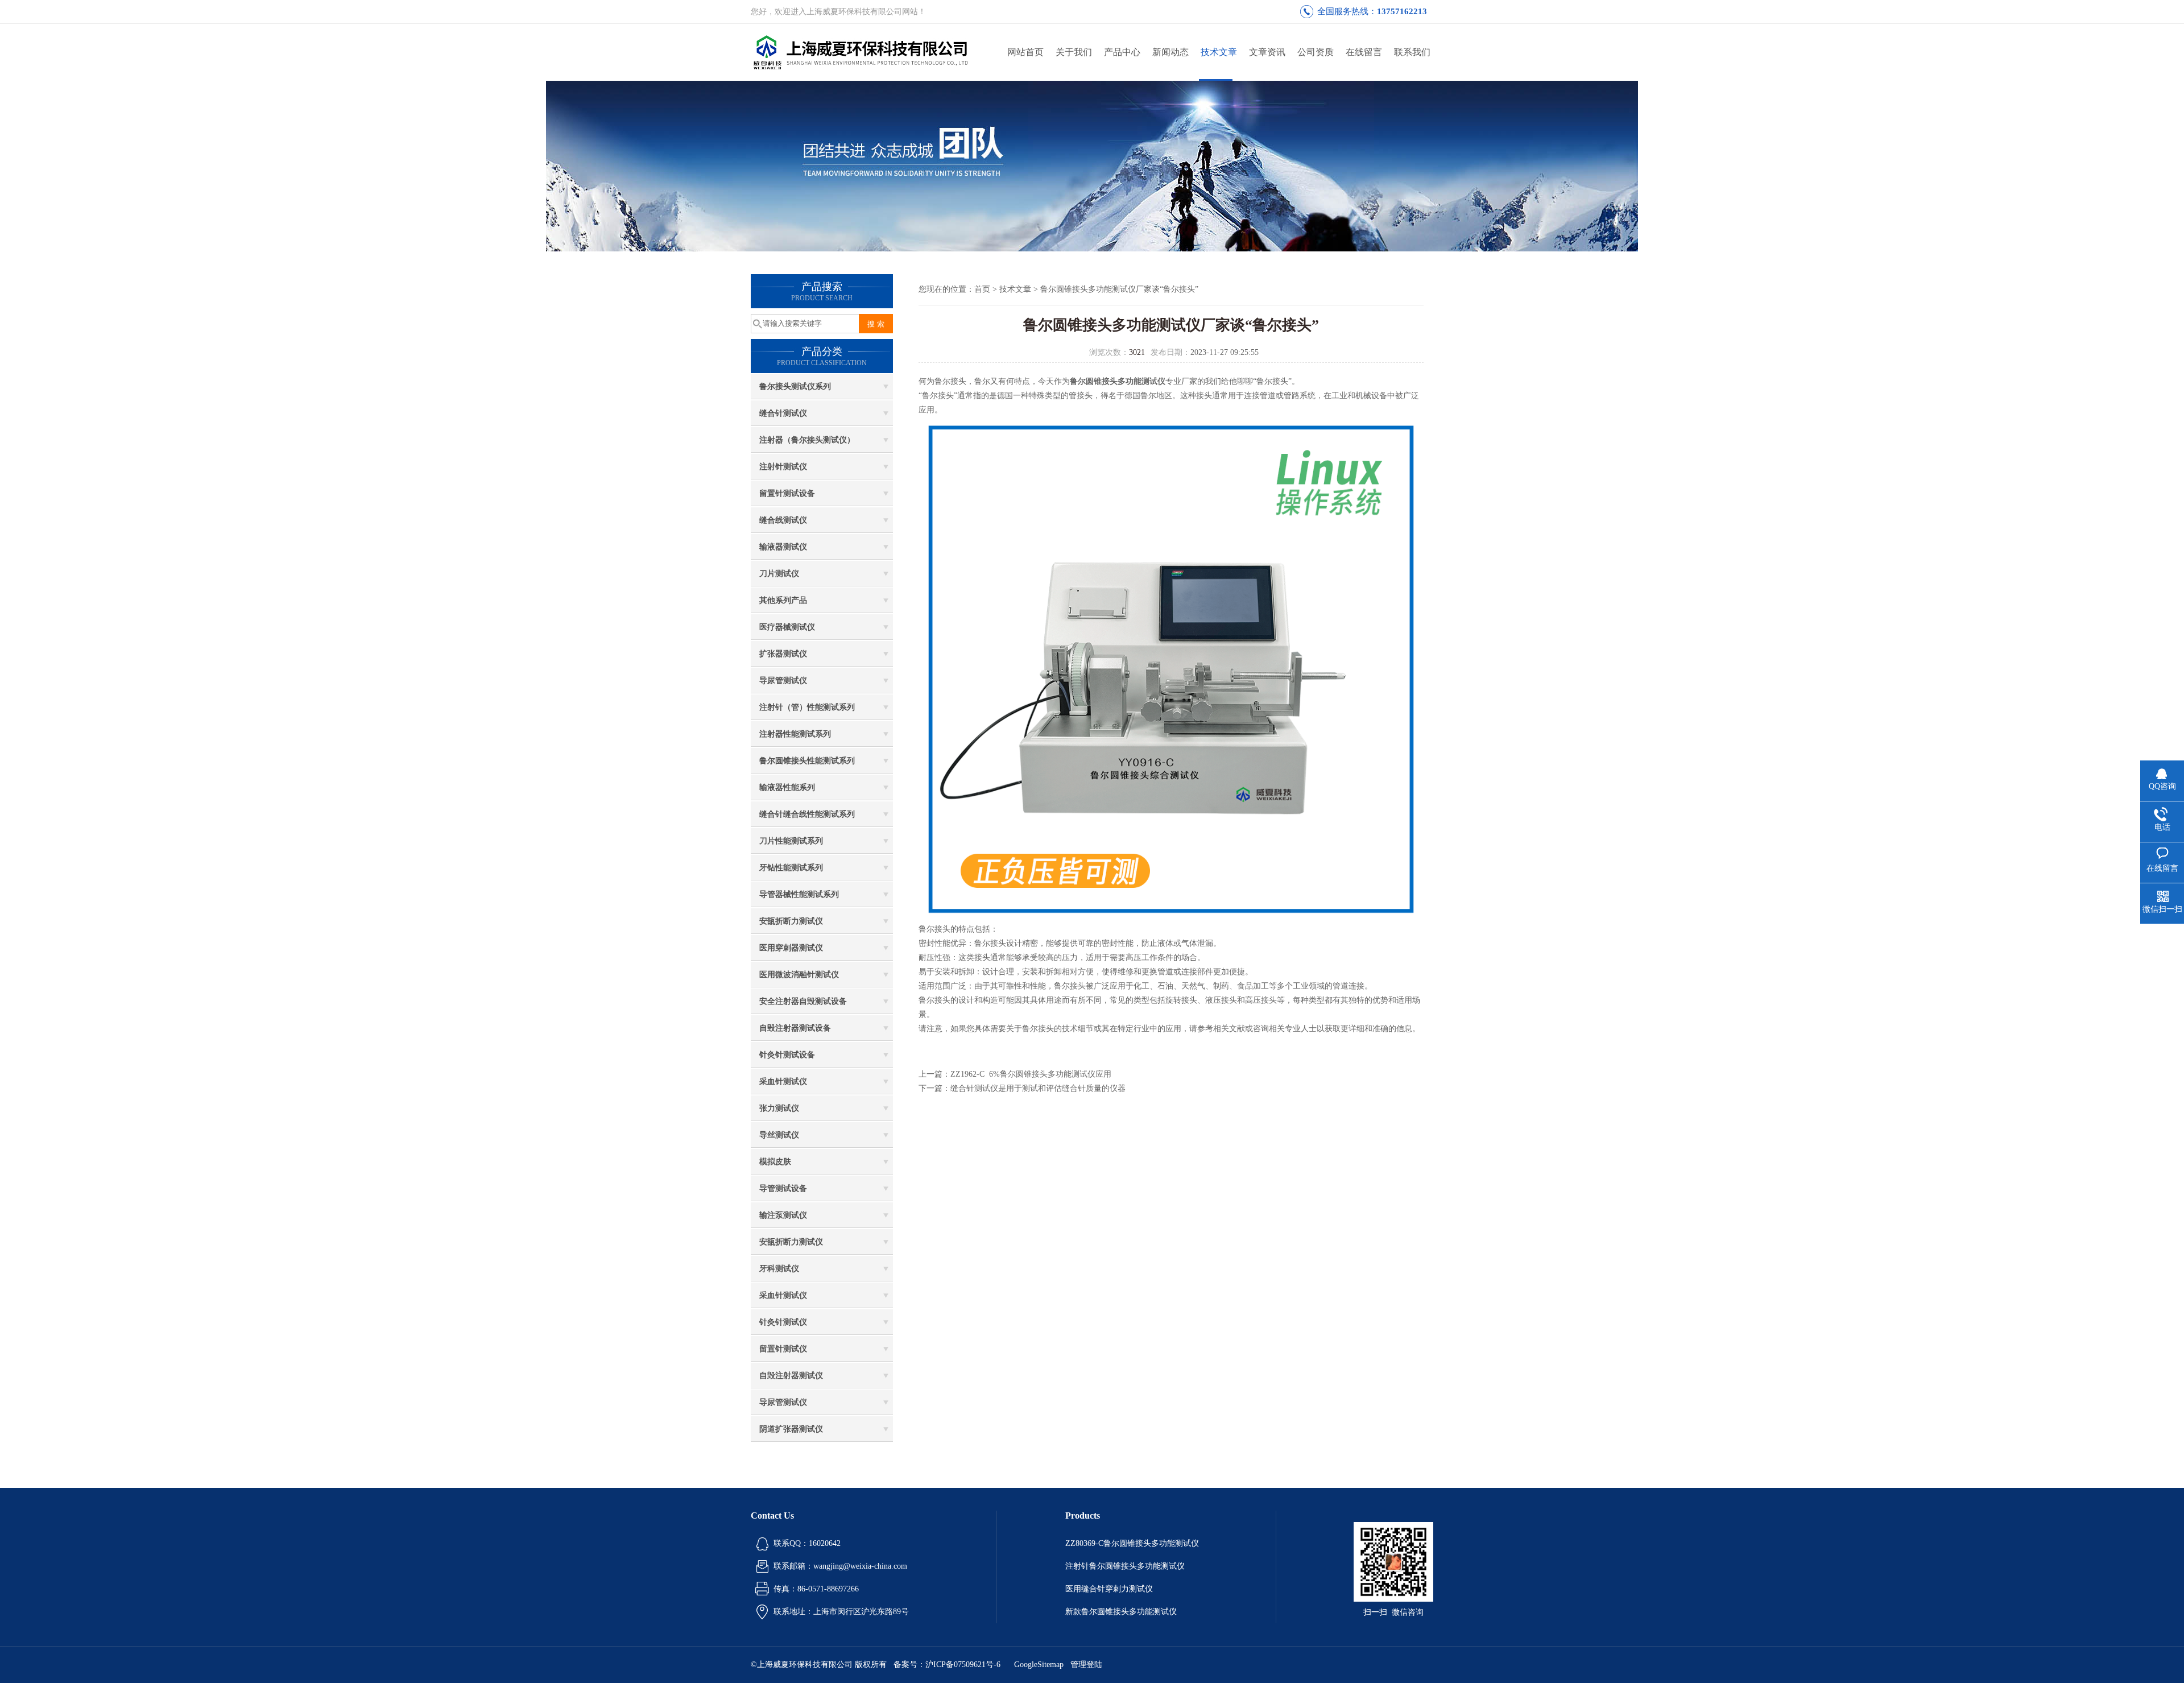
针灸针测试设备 (787, 1055)
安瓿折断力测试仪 (791, 921)
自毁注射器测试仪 (791, 1376)
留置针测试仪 (783, 1349)
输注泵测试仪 (783, 1215)
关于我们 (1074, 52)
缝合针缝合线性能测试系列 (807, 814)
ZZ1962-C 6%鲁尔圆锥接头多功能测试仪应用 (1031, 1074)
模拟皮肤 (775, 1162)
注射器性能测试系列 (795, 734)
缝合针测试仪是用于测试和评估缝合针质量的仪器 (1038, 1088)
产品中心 (1122, 52)
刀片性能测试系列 (791, 841)
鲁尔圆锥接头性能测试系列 (807, 761)
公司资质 (1316, 52)
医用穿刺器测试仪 (791, 948)
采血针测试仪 (783, 1082)
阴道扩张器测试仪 (791, 1429)
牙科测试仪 (779, 1269)
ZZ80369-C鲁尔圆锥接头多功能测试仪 (1132, 1543)
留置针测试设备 (787, 493)
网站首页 (1025, 52)
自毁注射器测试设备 (795, 1028)
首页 (982, 289)
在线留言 (1364, 52)
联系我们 (1412, 52)
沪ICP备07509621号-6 (963, 1665)
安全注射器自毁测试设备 (803, 1001)
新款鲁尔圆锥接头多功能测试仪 (1121, 1612)
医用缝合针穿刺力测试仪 (1109, 1589)
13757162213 (1402, 11)
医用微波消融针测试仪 (799, 975)
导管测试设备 (783, 1188)
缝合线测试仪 (783, 520)
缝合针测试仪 (783, 413)
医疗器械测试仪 (787, 627)
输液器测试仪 (783, 547)
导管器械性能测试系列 (799, 894)
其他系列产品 (783, 600)
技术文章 (1219, 52)
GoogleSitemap (1039, 1665)
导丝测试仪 (779, 1135)
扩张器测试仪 (783, 654)
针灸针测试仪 (783, 1322)
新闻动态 (1170, 52)
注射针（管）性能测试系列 (807, 707)
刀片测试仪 (779, 574)
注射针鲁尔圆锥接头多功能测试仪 (1125, 1566)
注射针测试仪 (783, 467)
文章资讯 (1267, 52)
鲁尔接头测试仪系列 (795, 386)
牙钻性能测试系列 (791, 868)
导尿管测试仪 (783, 681)
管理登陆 (1086, 1665)
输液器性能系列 (787, 787)
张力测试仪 (779, 1108)
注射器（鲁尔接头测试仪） (807, 440)
